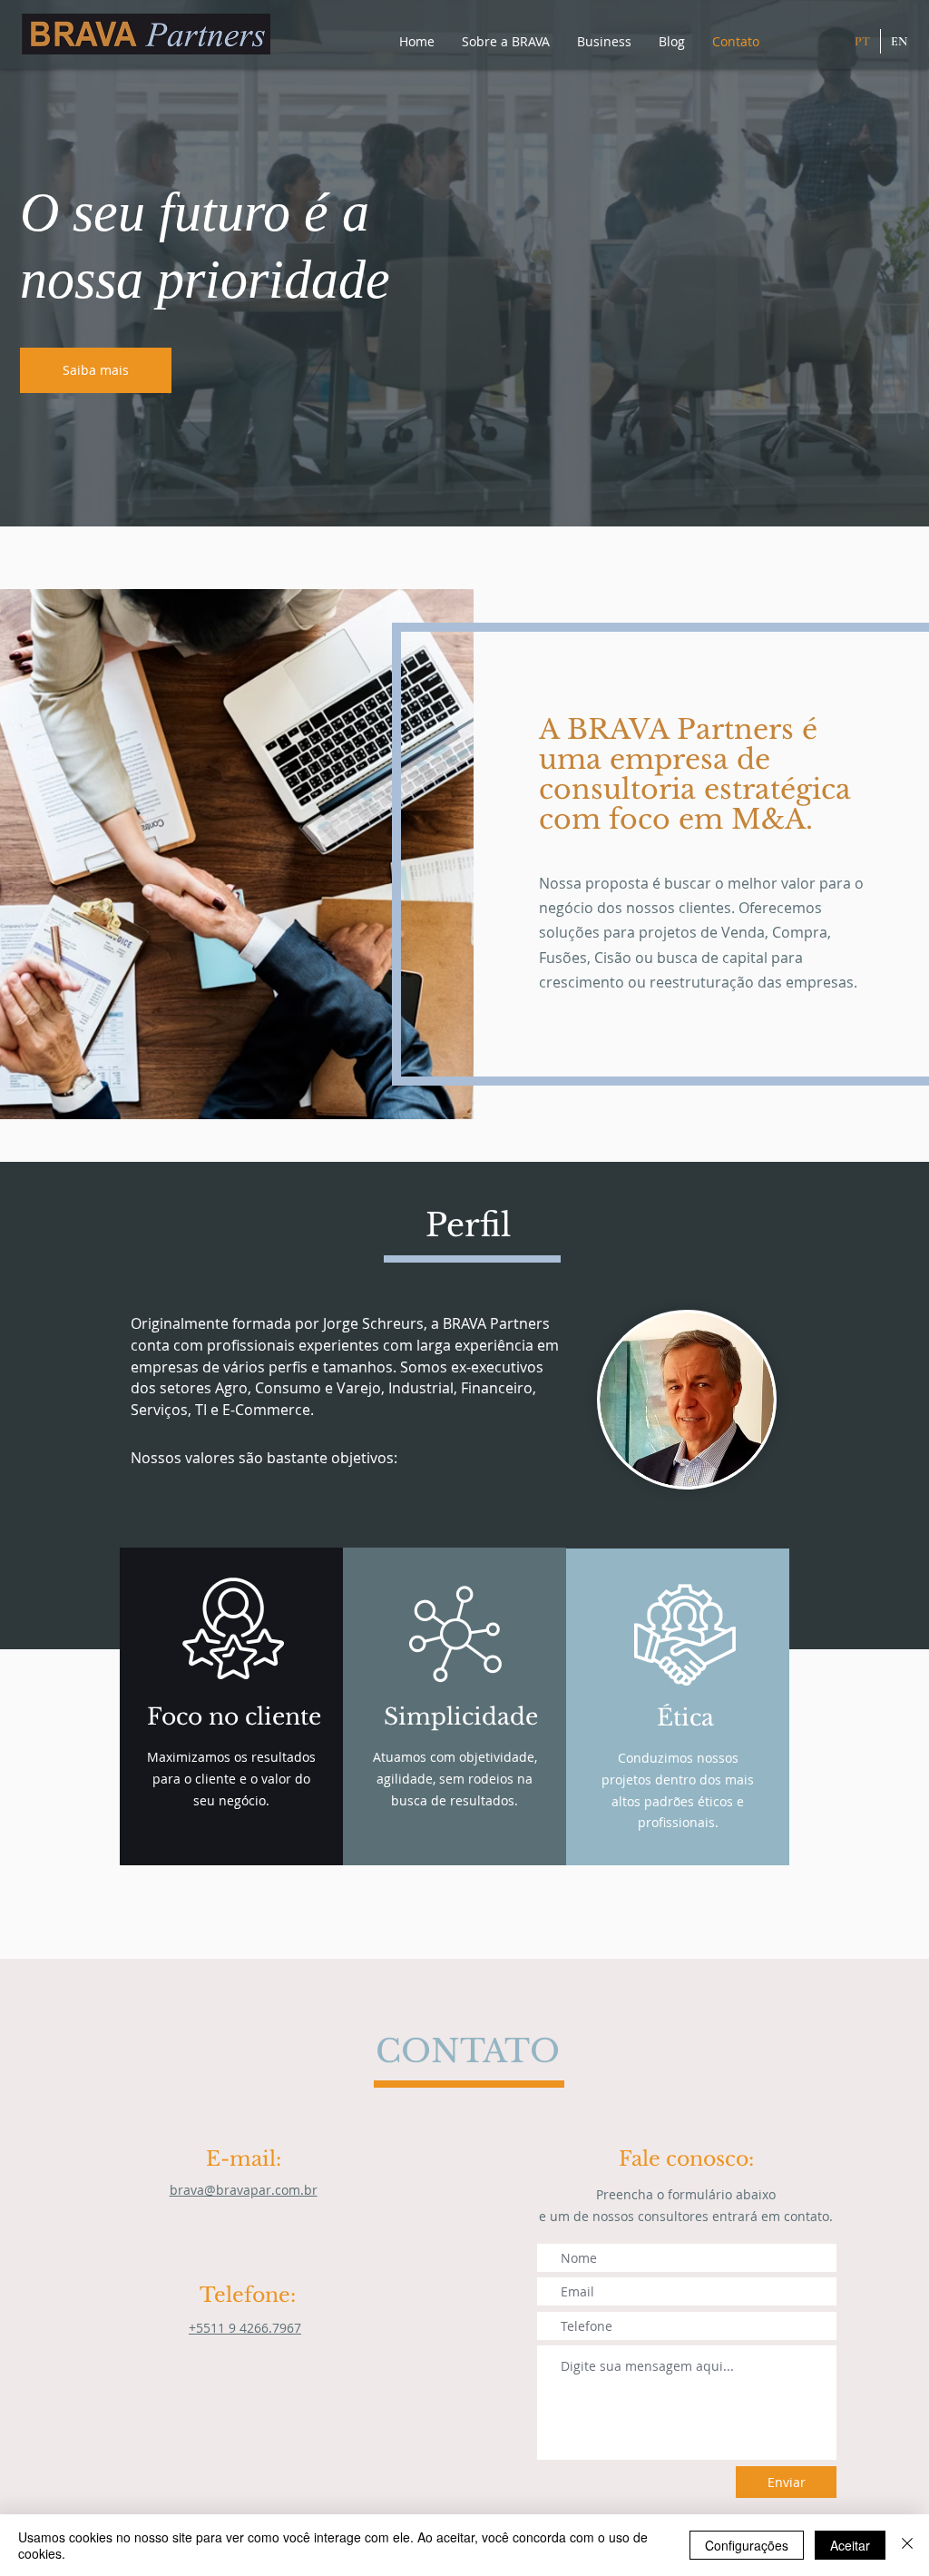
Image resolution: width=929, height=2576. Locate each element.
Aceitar (850, 2545)
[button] (506, 41)
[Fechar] (907, 2545)
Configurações (747, 2545)
